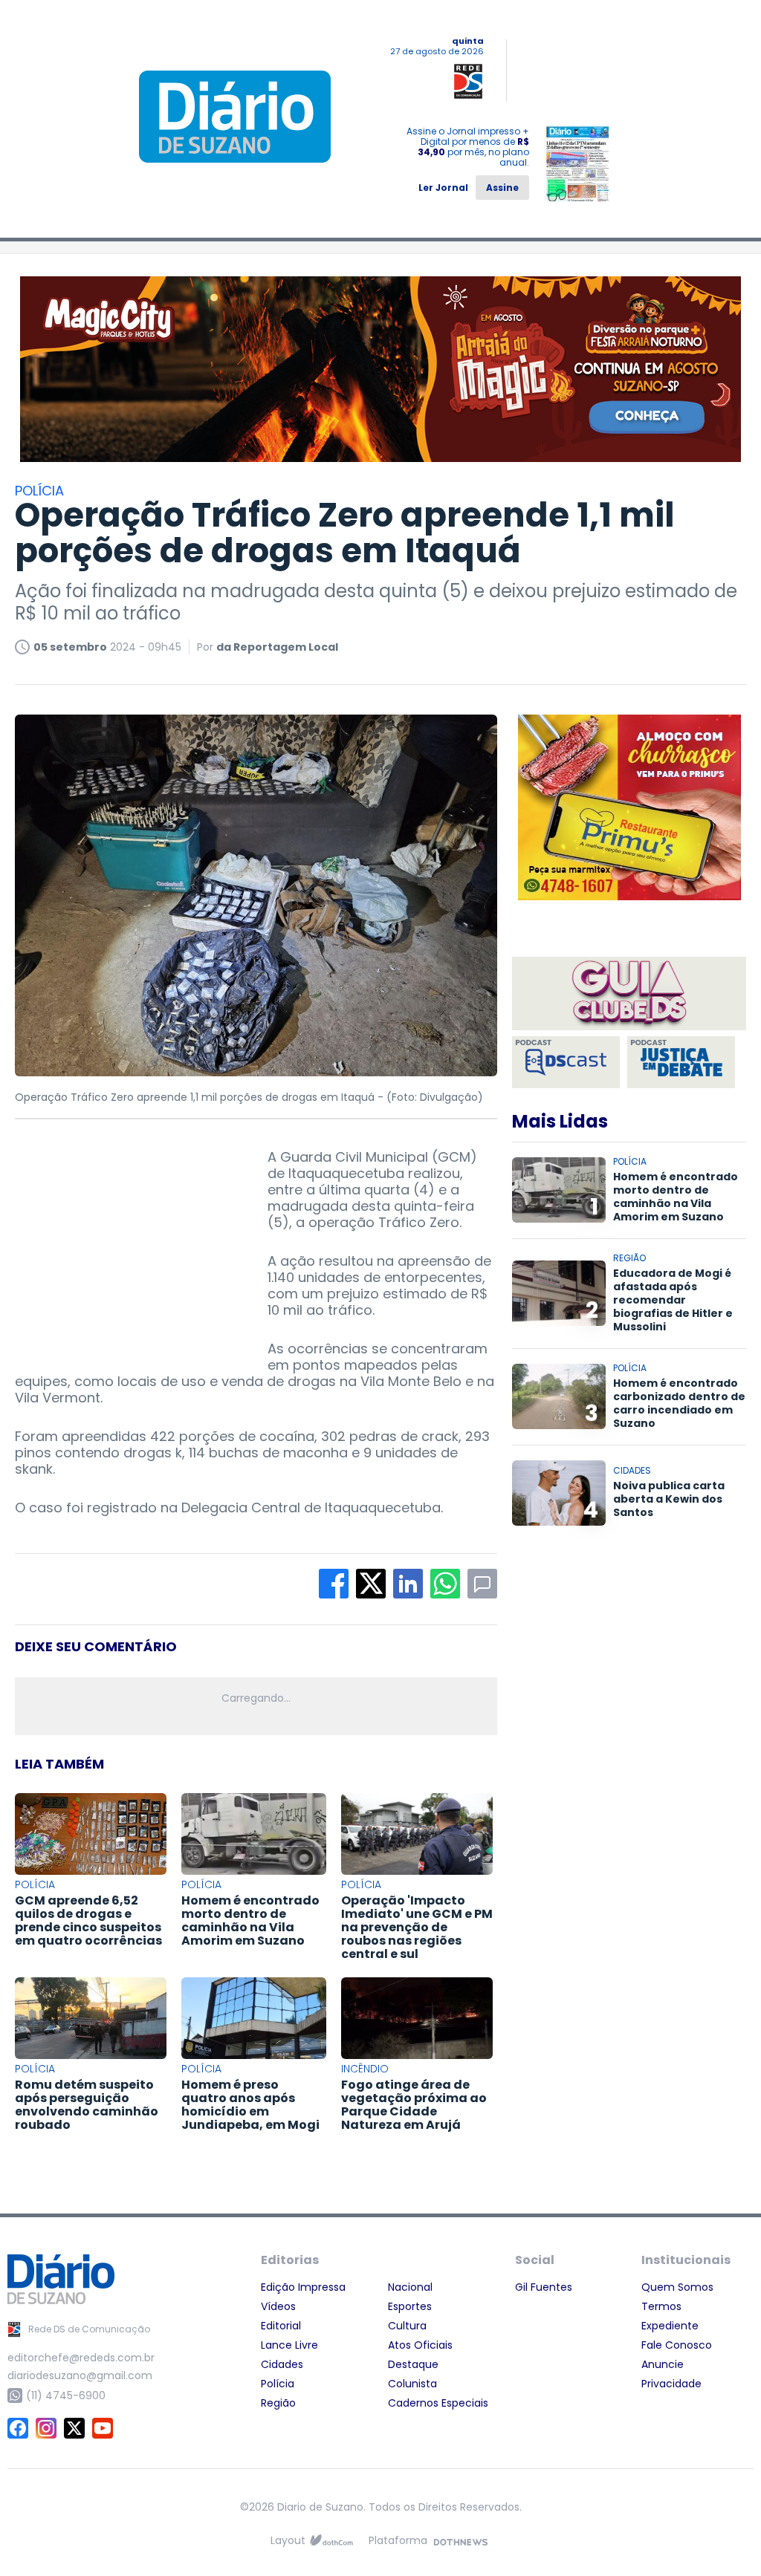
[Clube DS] (629, 995)
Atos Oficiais (420, 2345)
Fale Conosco (677, 2345)
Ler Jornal (443, 188)
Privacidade (671, 2384)
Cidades (282, 2364)
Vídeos (278, 2306)
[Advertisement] (126, 1242)
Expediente (670, 2326)
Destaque (413, 2364)
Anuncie (663, 2364)
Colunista (412, 2384)
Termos (661, 2306)
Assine (502, 188)
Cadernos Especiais (438, 2403)
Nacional (410, 2287)
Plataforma (398, 2540)
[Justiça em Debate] (681, 1062)
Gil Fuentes (544, 2287)
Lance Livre (289, 2345)
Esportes (410, 2306)
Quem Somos (677, 2287)
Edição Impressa (303, 2287)
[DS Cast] (566, 1062)
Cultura (407, 2326)
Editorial (281, 2326)
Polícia (278, 2384)
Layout (288, 2540)
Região (278, 2403)
